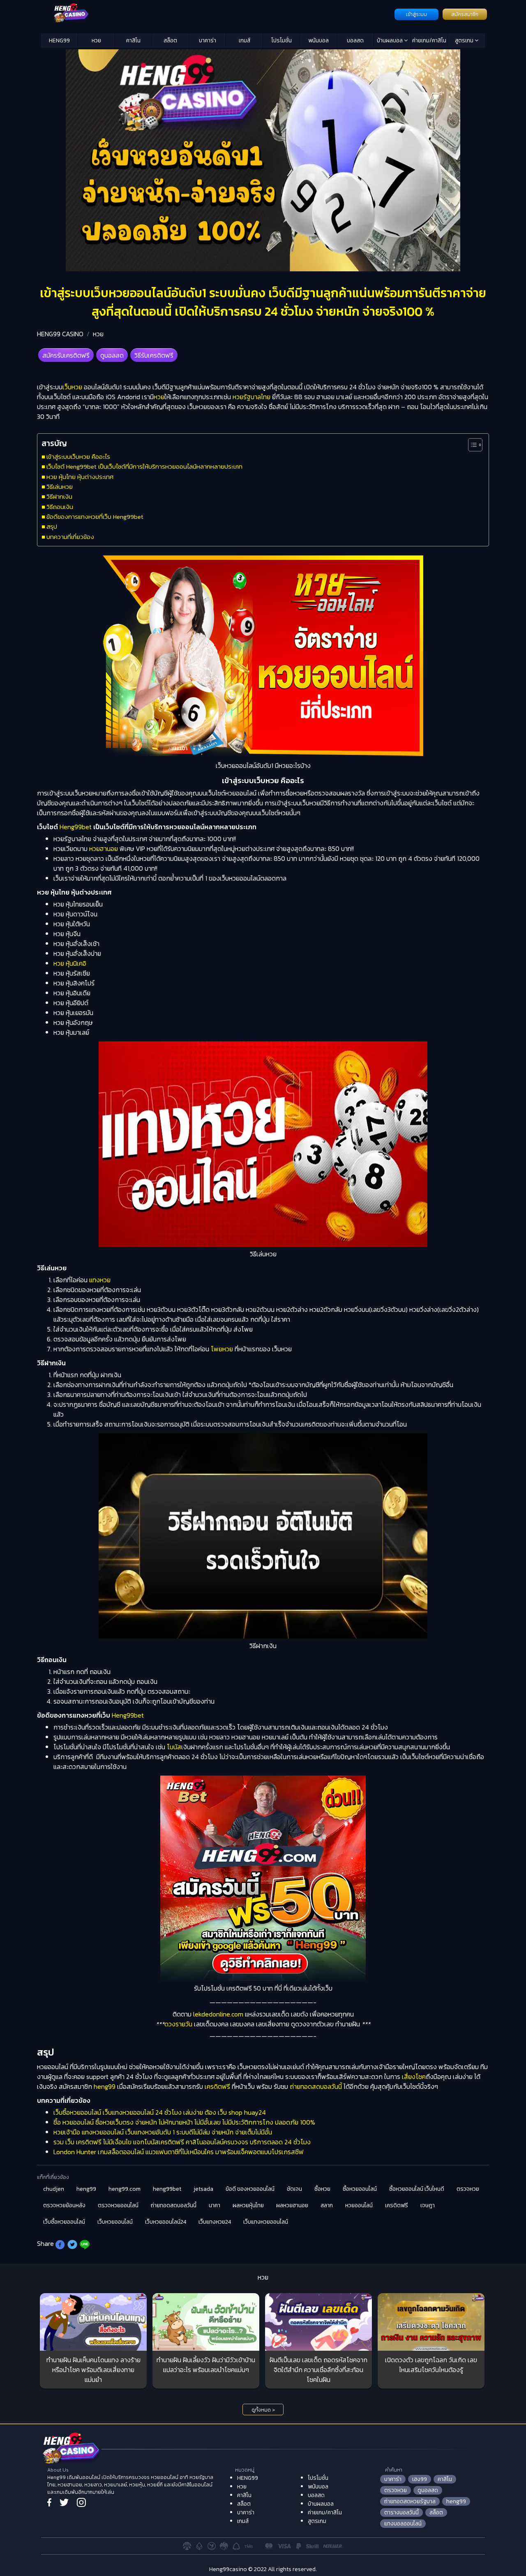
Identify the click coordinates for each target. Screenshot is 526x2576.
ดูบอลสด (112, 355)
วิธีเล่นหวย (60, 487)
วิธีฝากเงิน (59, 496)
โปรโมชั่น (281, 40)
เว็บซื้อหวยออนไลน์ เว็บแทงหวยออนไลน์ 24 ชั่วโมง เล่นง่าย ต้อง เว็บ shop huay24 (160, 2112)
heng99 (105, 2086)
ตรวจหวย (468, 2189)
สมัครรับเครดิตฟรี (66, 355)
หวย (96, 40)
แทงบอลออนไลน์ (403, 2524)
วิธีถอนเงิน (60, 507)
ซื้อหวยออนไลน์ (360, 2189)
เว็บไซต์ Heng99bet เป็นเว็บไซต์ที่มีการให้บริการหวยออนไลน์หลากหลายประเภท (144, 466)
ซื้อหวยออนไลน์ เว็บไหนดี (417, 2189)
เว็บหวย (72, 387)
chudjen (54, 2189)
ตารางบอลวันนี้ (401, 2512)
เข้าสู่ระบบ (416, 14)
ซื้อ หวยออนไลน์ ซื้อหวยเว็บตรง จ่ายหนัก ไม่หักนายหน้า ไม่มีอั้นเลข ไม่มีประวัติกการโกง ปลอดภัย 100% (184, 2122)
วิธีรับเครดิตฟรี (154, 355)
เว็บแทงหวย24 (215, 2222)
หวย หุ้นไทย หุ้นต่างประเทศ (80, 477)
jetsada (203, 2189)
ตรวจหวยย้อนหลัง (64, 2205)
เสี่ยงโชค (414, 2077)
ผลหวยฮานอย (292, 2205)
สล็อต (170, 40)
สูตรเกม (465, 40)
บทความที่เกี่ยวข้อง (70, 537)
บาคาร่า (208, 40)
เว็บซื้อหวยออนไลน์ (64, 2222)
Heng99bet (76, 827)
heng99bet (167, 2189)
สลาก (327, 2205)
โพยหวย (222, 1349)
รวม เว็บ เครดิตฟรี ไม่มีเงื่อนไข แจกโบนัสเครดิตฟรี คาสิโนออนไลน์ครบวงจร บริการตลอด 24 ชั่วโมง (182, 2142)
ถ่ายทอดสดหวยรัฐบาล (410, 2501)
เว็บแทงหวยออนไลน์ (266, 2222)
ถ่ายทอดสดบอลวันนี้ (316, 2086)
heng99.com (125, 2189)
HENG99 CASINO (60, 334)
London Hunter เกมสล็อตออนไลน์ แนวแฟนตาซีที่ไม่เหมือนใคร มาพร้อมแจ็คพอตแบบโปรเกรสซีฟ (179, 2152)
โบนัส (174, 1747)
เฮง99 (420, 2479)
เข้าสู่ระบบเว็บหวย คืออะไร (78, 457)
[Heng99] (217, 14)
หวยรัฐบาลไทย (251, 397)
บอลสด (355, 40)
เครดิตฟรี (217, 2086)
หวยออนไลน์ (359, 2205)
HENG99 (59, 40)
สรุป (52, 526)
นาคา (215, 2205)
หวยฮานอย (104, 849)
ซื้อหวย (322, 2189)
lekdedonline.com (218, 2014)
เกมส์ (245, 40)
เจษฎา (428, 2205)
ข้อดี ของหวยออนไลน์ (250, 2189)
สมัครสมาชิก (465, 14)
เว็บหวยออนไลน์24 (166, 2222)
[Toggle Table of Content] (471, 445)
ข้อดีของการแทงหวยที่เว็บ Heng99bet (95, 517)
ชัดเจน (294, 2189)
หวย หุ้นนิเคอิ (70, 963)
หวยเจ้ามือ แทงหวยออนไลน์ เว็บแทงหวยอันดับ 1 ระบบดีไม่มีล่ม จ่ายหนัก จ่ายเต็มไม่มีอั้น (163, 2132)
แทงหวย (100, 1280)
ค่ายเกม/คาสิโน (429, 40)
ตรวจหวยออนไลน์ (118, 2205)
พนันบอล (318, 40)
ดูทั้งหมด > (263, 2410)
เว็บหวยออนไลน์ (115, 2222)
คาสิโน (133, 40)
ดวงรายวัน (178, 2024)
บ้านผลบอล (390, 40)
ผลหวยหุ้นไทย (248, 2205)
